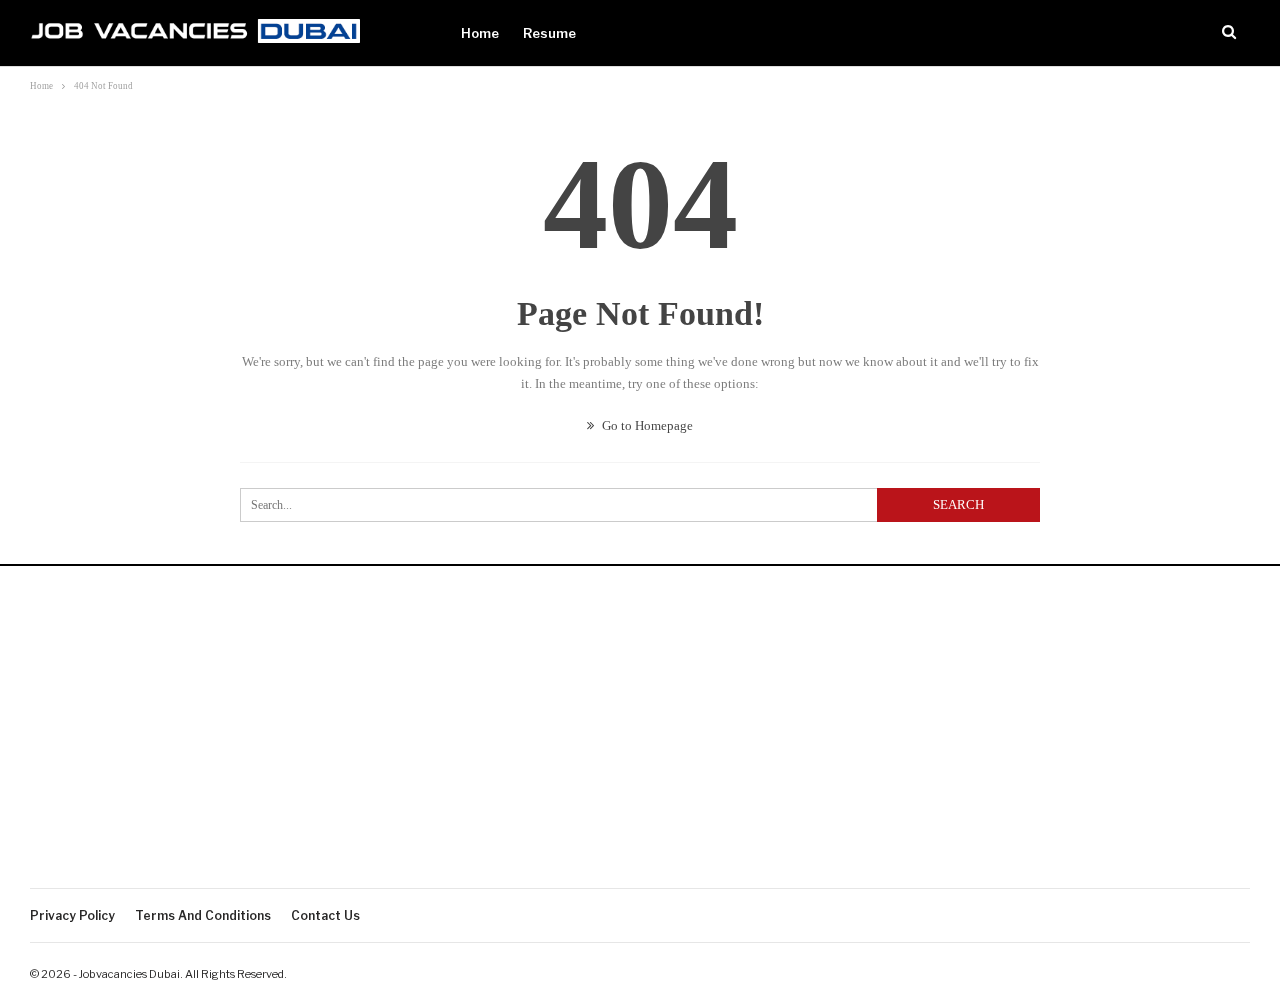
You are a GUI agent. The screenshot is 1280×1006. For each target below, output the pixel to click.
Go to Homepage (646, 425)
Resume (549, 33)
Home (480, 33)
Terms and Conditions (203, 915)
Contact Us (325, 915)
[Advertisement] (640, 738)
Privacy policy (72, 915)
